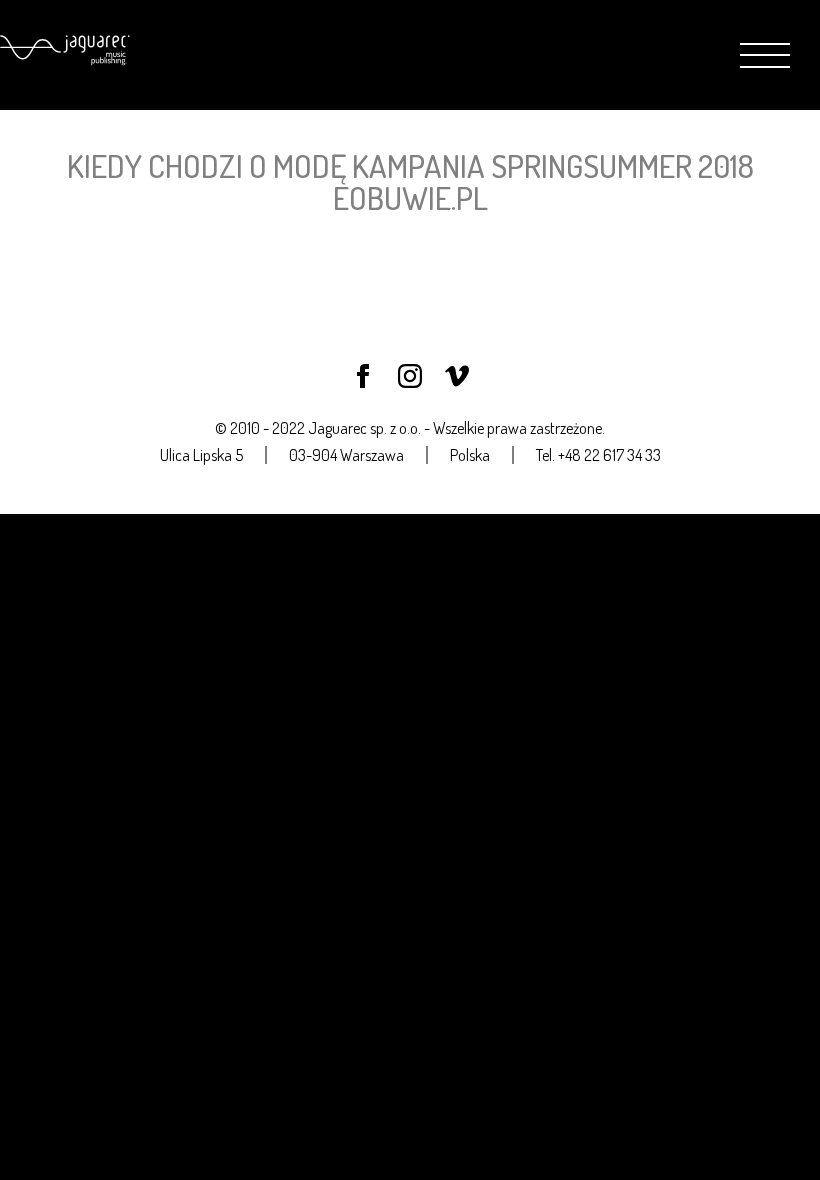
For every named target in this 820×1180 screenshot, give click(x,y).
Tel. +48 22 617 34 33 (598, 455)
